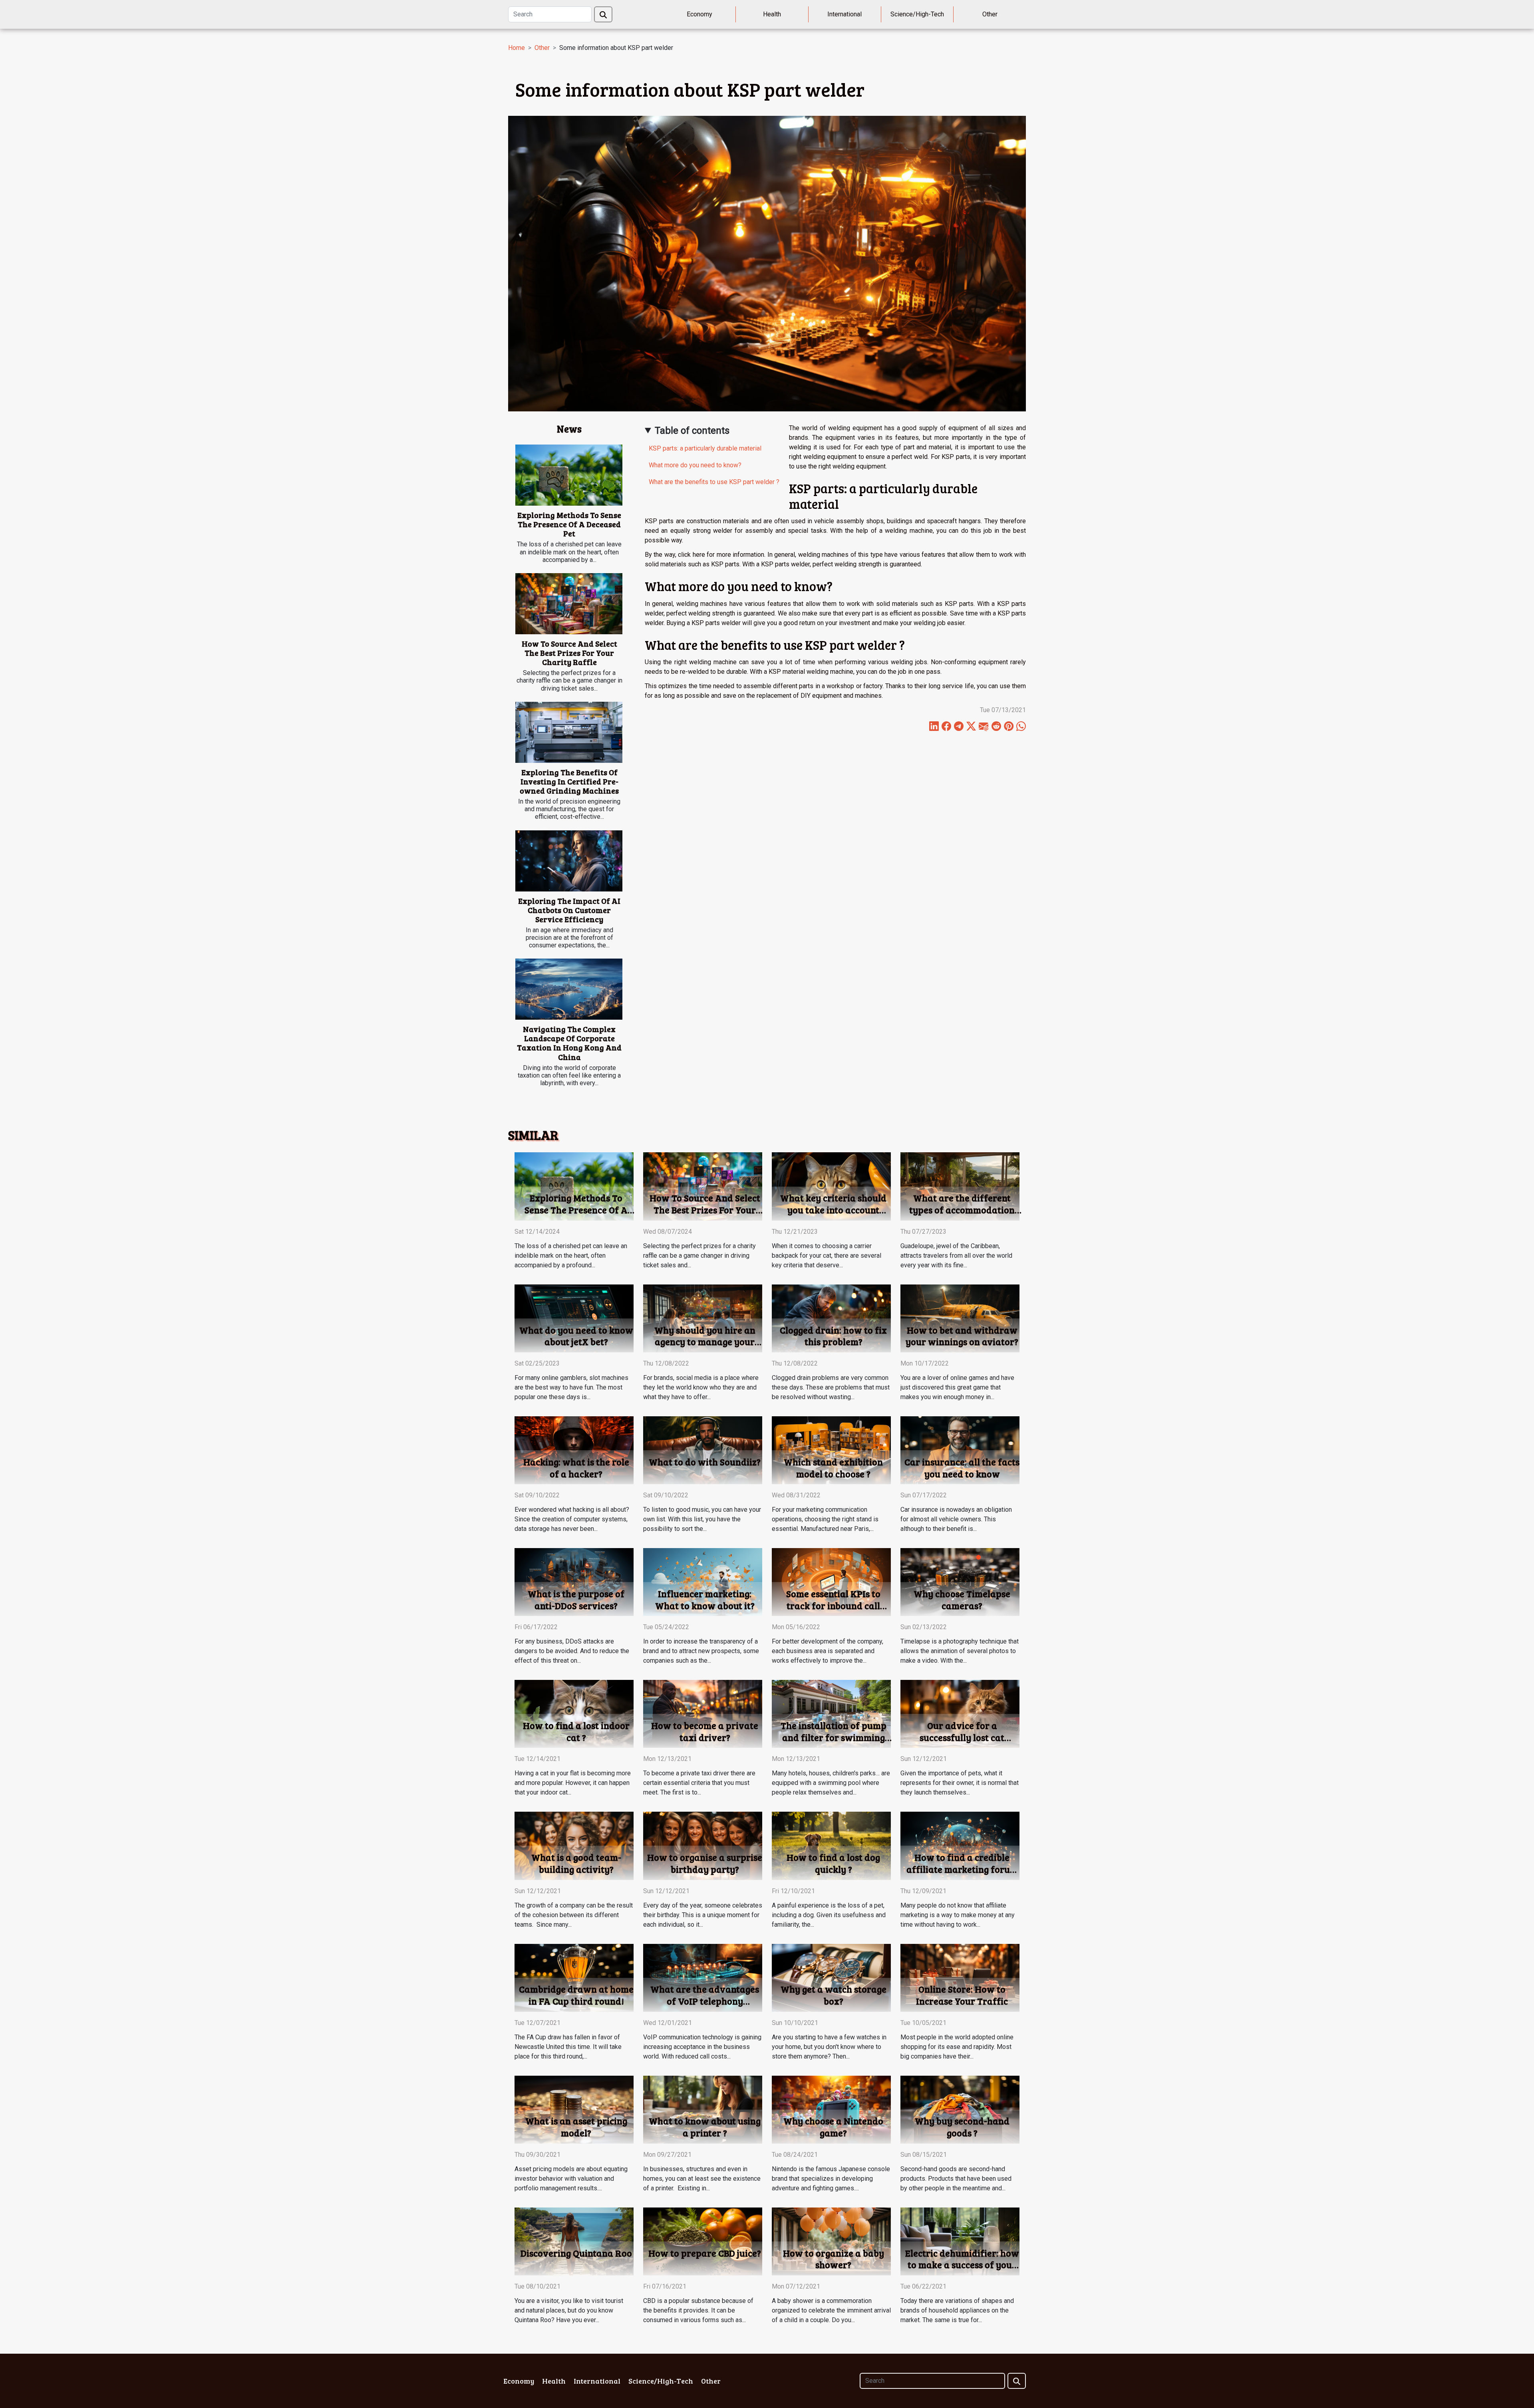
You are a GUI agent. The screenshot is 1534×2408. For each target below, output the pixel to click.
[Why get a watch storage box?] (831, 1977)
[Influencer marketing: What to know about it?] (703, 1581)
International (844, 14)
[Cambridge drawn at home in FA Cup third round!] (574, 1977)
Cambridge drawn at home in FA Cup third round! (576, 1995)
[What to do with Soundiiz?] (703, 1450)
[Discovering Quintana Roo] (574, 2241)
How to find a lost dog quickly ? (833, 1863)
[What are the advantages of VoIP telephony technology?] (703, 1977)
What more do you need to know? (695, 465)
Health (772, 14)
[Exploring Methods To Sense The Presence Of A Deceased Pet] (569, 475)
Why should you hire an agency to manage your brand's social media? (705, 1342)
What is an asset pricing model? (576, 2127)
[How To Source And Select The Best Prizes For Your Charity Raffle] (569, 604)
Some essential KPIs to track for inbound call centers (833, 1605)
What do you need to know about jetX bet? (576, 1336)
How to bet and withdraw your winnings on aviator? (962, 1336)
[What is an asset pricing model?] (574, 2109)
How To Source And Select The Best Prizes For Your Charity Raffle (569, 653)
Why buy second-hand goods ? (962, 2127)
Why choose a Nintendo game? (833, 2127)
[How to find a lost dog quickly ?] (831, 1845)
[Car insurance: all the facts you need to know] (960, 1450)
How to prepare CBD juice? (705, 2253)
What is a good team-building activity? (576, 1863)
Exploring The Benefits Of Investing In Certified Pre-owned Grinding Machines (569, 781)
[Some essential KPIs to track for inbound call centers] (831, 1581)
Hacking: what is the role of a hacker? (576, 1468)
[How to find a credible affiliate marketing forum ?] (960, 1845)
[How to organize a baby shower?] (831, 2241)
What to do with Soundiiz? (705, 1462)
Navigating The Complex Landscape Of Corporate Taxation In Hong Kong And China (569, 1043)
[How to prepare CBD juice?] (703, 2241)
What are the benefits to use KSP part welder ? (714, 482)
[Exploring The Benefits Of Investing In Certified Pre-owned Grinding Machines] (569, 732)
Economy (699, 14)
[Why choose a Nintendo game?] (831, 2109)
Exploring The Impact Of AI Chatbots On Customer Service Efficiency (569, 910)
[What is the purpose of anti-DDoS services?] (574, 1581)
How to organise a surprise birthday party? (705, 1863)
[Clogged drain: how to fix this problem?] (831, 1318)
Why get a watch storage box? (834, 1995)
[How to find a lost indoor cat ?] (574, 1714)
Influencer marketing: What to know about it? (705, 1599)
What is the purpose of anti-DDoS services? (576, 1599)
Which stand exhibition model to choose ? (833, 1468)
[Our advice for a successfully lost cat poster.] (960, 1714)
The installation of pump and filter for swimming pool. (834, 1737)
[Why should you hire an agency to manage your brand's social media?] (703, 1318)
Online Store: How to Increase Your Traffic (962, 1995)
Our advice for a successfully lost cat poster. (962, 1737)
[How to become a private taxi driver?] (703, 1714)
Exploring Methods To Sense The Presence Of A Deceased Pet (569, 524)
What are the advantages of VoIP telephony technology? (705, 2001)
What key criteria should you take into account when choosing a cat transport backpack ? (833, 1216)
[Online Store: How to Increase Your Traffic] (960, 1977)
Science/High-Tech (917, 14)
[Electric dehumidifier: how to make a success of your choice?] (960, 2241)
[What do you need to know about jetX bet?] (574, 1318)
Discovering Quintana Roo (576, 2253)
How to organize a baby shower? (834, 2259)
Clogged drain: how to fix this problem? (833, 1336)
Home (517, 48)
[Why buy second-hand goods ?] (960, 2109)
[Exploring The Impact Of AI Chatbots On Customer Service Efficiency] (569, 861)
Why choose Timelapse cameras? (962, 1599)
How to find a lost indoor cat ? (576, 1731)
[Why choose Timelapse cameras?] (960, 1581)
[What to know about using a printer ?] (703, 2109)
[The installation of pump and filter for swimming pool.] (831, 1714)
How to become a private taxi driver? (705, 1731)
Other (990, 14)
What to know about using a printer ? (705, 2127)
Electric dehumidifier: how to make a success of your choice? (962, 2265)
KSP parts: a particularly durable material (705, 448)
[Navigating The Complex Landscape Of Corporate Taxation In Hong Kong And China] (569, 989)
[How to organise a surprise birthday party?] (703, 1845)
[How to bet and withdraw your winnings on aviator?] (960, 1318)
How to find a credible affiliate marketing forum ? (962, 1869)
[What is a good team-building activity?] (574, 1845)
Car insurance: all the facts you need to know (962, 1468)
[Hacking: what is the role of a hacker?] (574, 1450)
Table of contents (692, 431)
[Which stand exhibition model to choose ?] (831, 1450)
